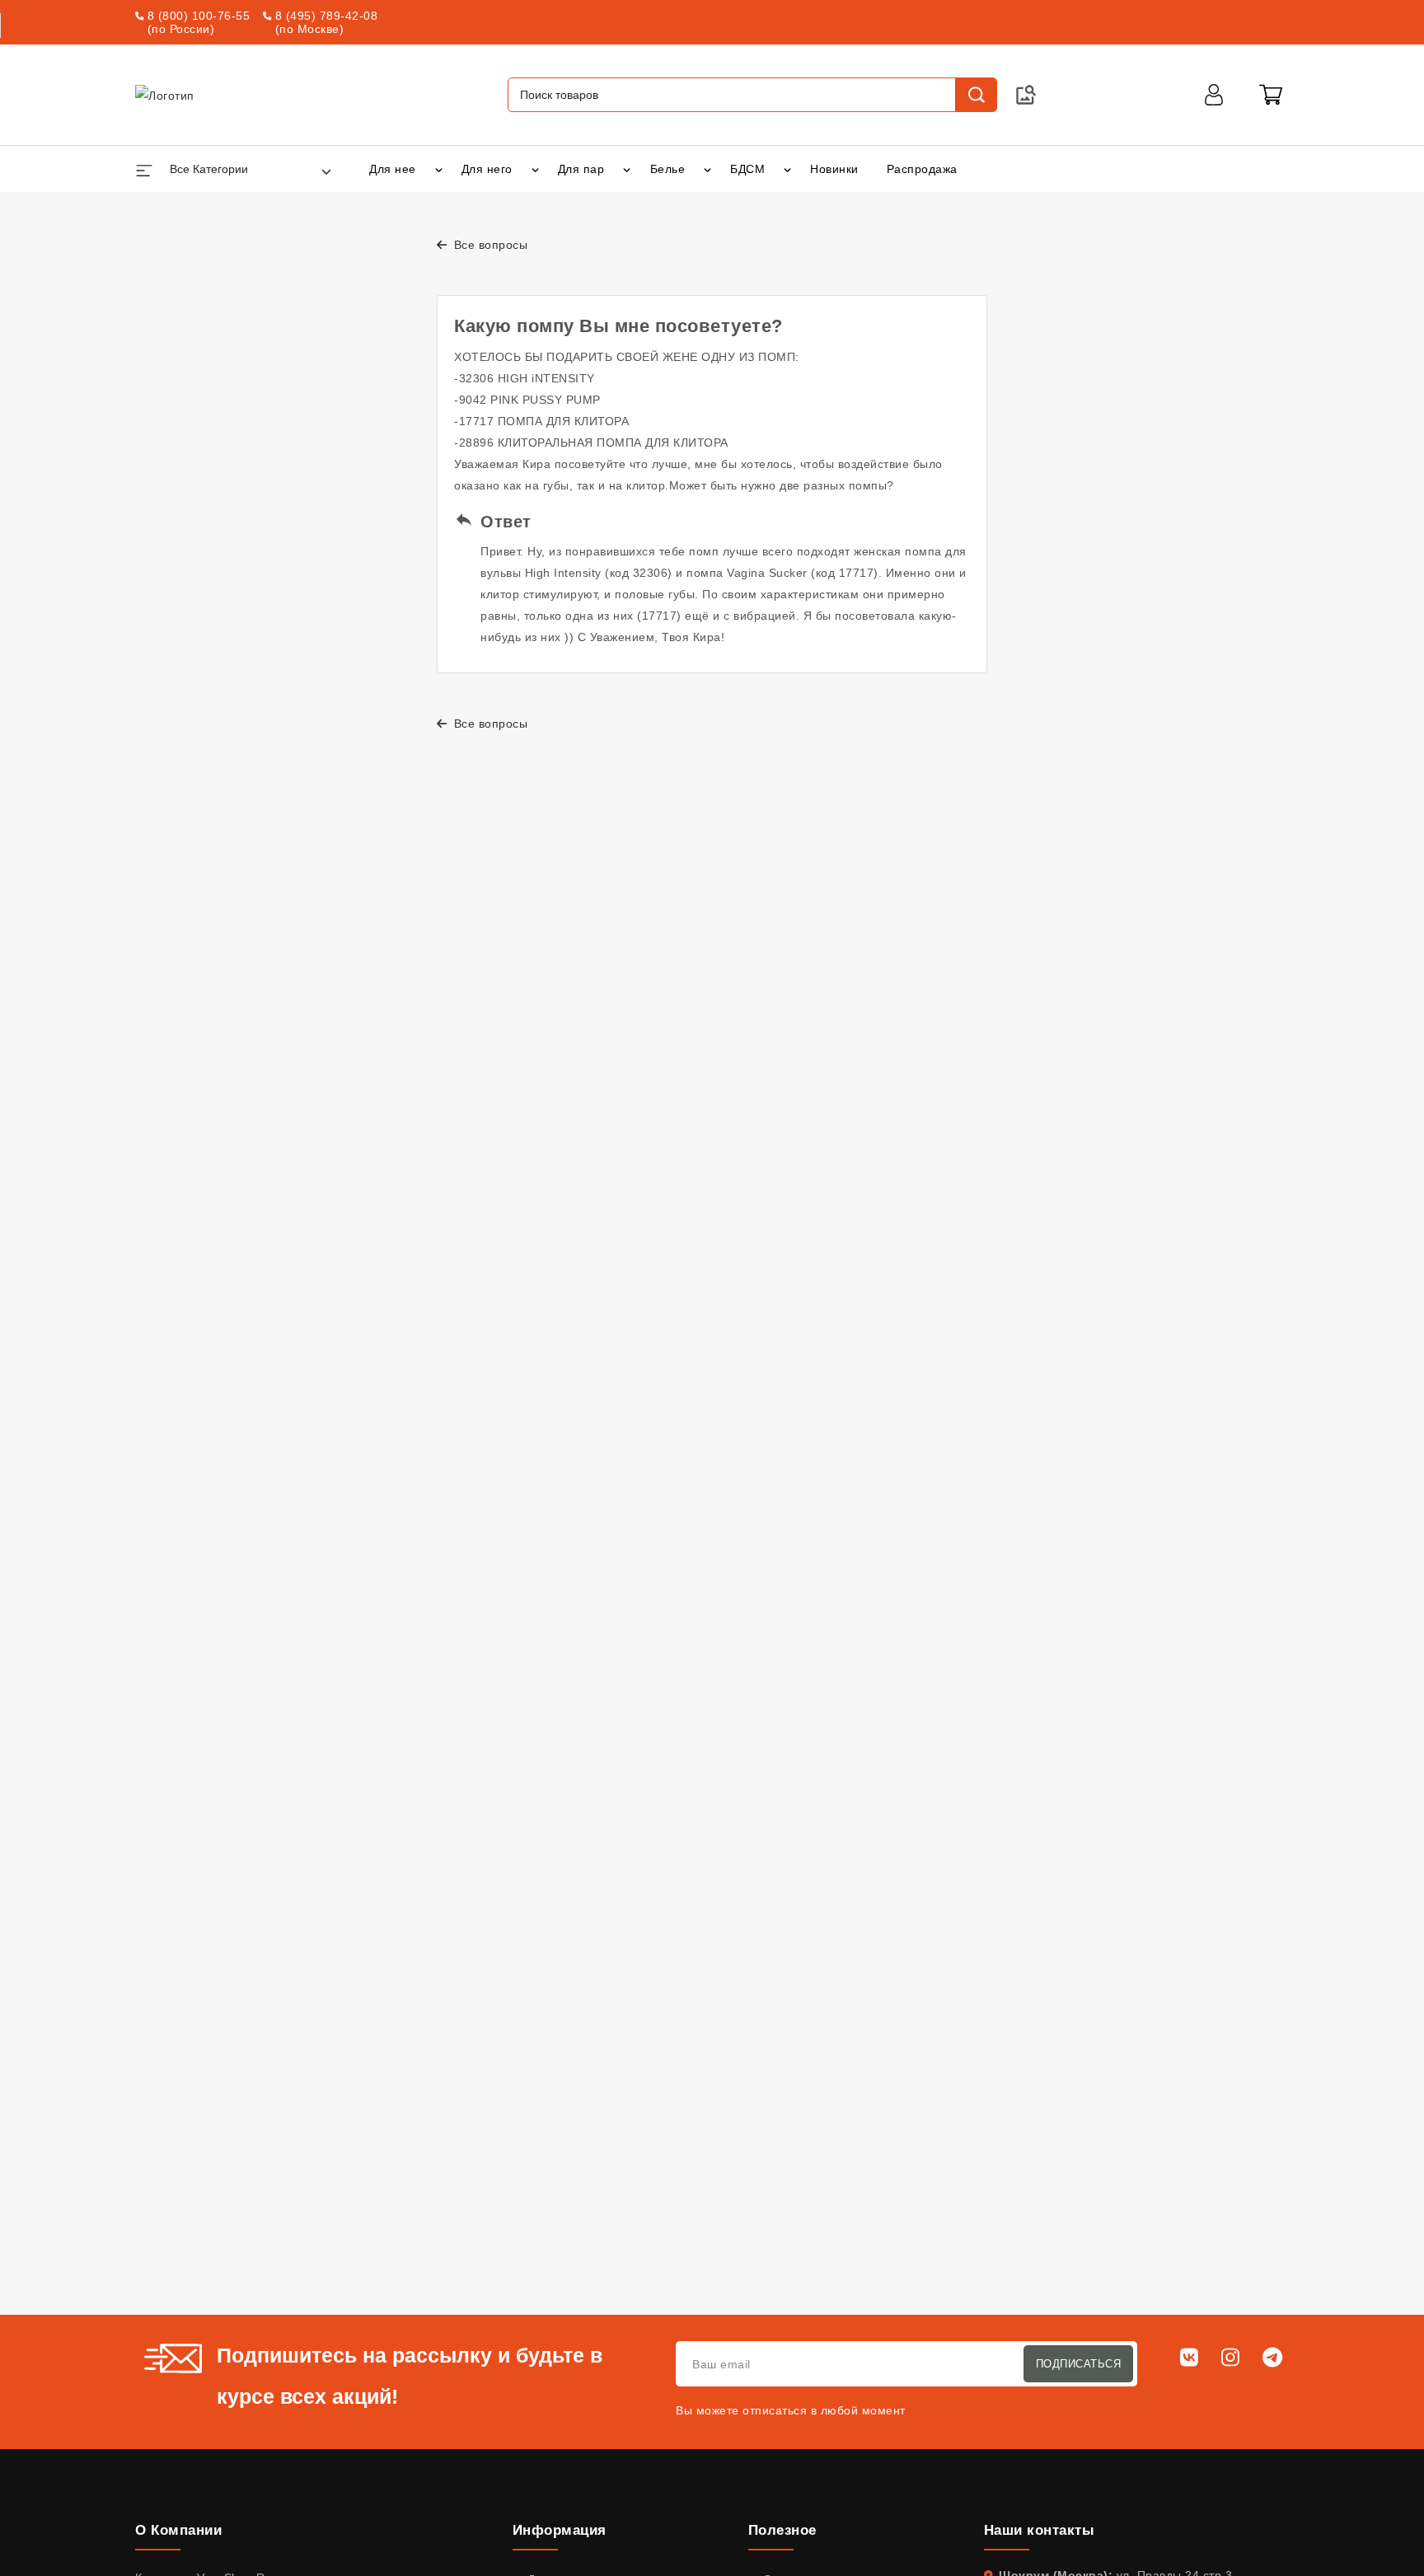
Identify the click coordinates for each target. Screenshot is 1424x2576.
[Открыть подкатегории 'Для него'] (535, 169)
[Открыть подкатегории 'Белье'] (707, 169)
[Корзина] (1271, 95)
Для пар (581, 169)
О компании (178, 2530)
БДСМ (747, 169)
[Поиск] (976, 95)
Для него (487, 169)
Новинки (834, 169)
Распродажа (922, 169)
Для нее (393, 169)
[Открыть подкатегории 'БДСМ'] (787, 169)
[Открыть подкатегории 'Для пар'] (627, 169)
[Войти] (1214, 95)
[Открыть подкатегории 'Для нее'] (439, 169)
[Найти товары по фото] (1026, 95)
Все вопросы (489, 245)
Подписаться (1079, 2364)
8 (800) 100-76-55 (199, 16)
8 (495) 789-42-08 (327, 16)
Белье (668, 169)
